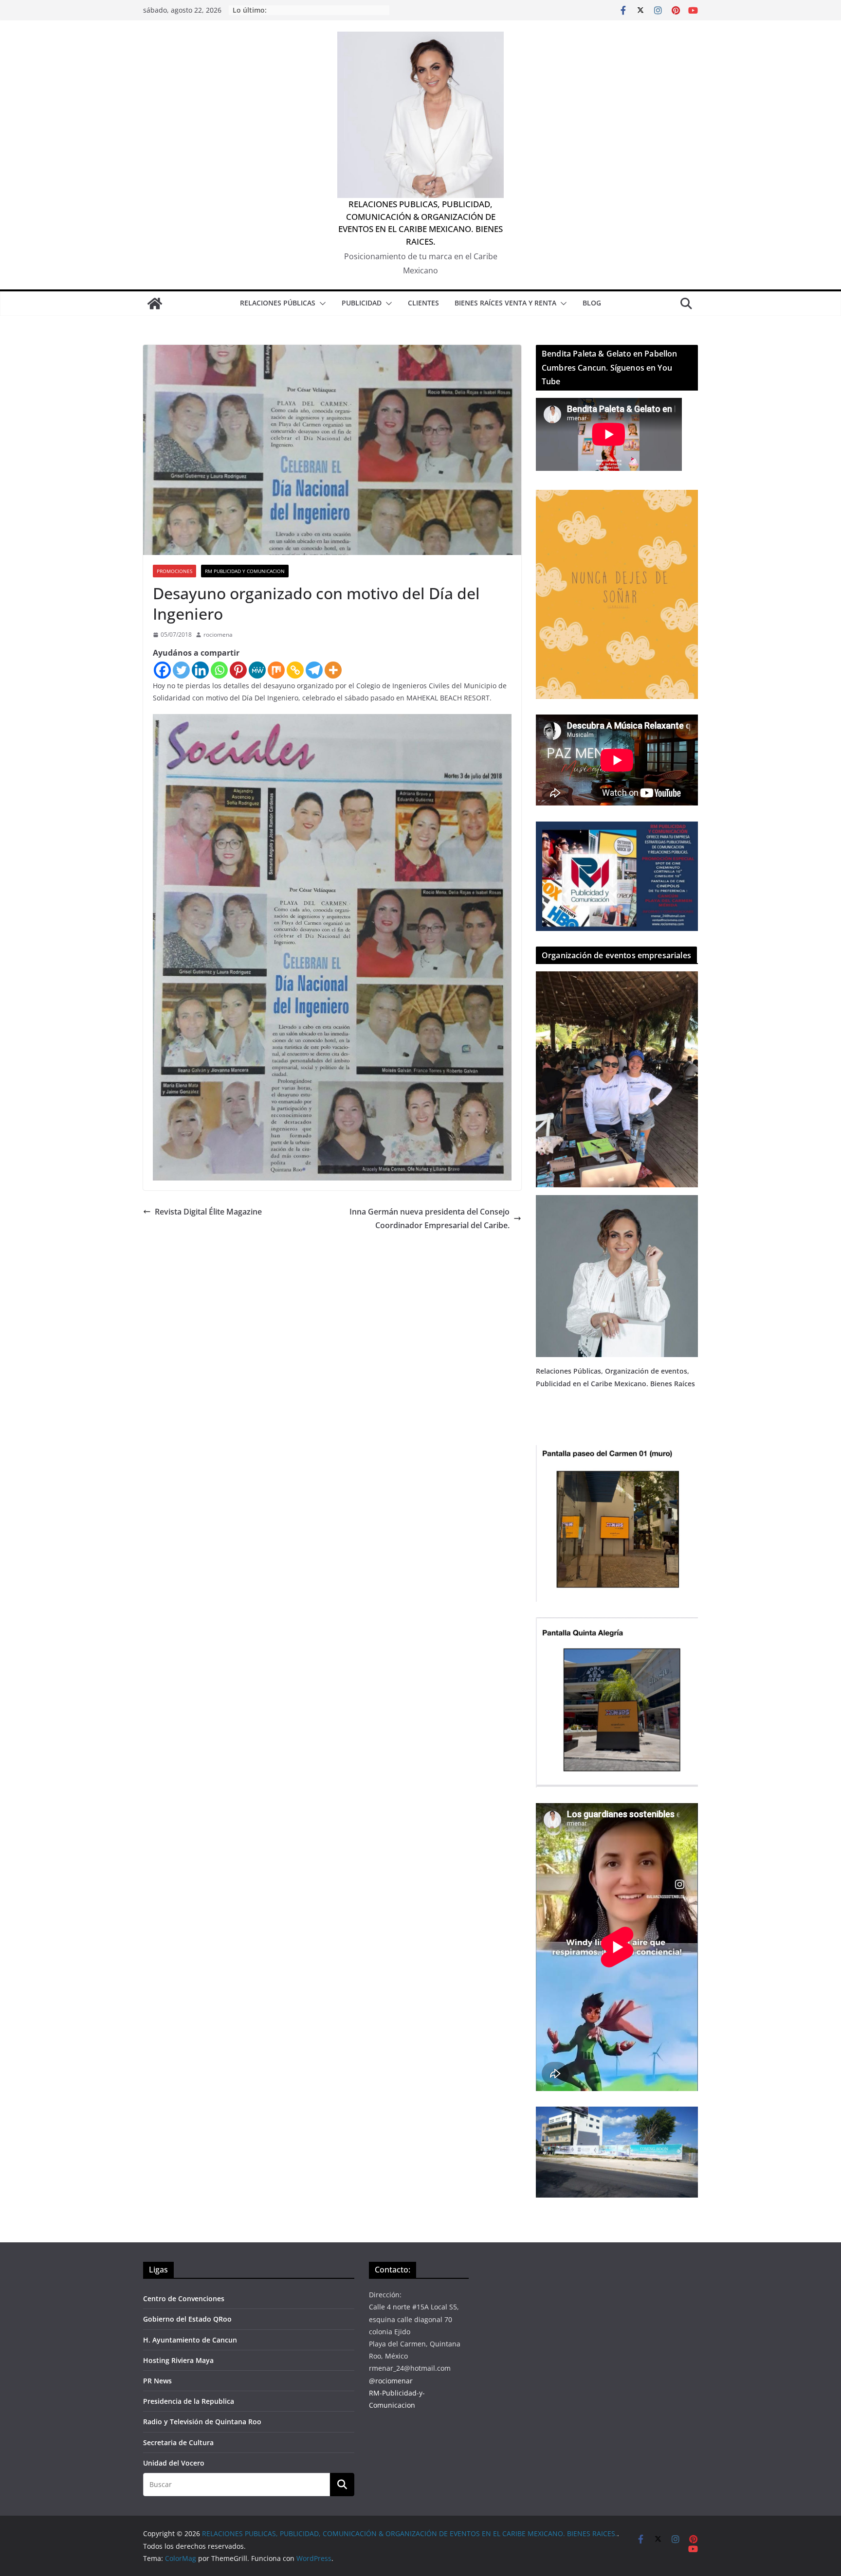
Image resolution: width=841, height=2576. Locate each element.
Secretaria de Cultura (178, 2442)
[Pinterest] (238, 670)
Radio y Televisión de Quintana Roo (202, 2422)
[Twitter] (181, 670)
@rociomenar (391, 2381)
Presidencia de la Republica (189, 2401)
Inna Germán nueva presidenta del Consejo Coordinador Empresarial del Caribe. (430, 1219)
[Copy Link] (295, 670)
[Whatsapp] (219, 670)
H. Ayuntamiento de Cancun (190, 2340)
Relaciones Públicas (278, 303)
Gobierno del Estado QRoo (187, 2319)
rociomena (218, 635)
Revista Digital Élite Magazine (208, 1212)
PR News (157, 2381)
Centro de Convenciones (184, 2299)
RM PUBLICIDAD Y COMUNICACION (245, 571)
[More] (333, 670)
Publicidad (362, 303)
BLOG (592, 303)
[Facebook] (162, 670)
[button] (321, 304)
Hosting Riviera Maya (178, 2360)
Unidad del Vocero (174, 2463)
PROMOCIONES (174, 571)
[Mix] (276, 670)
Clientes (423, 303)
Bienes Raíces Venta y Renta (505, 303)
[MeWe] (257, 670)
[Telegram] (314, 670)
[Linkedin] (200, 670)
